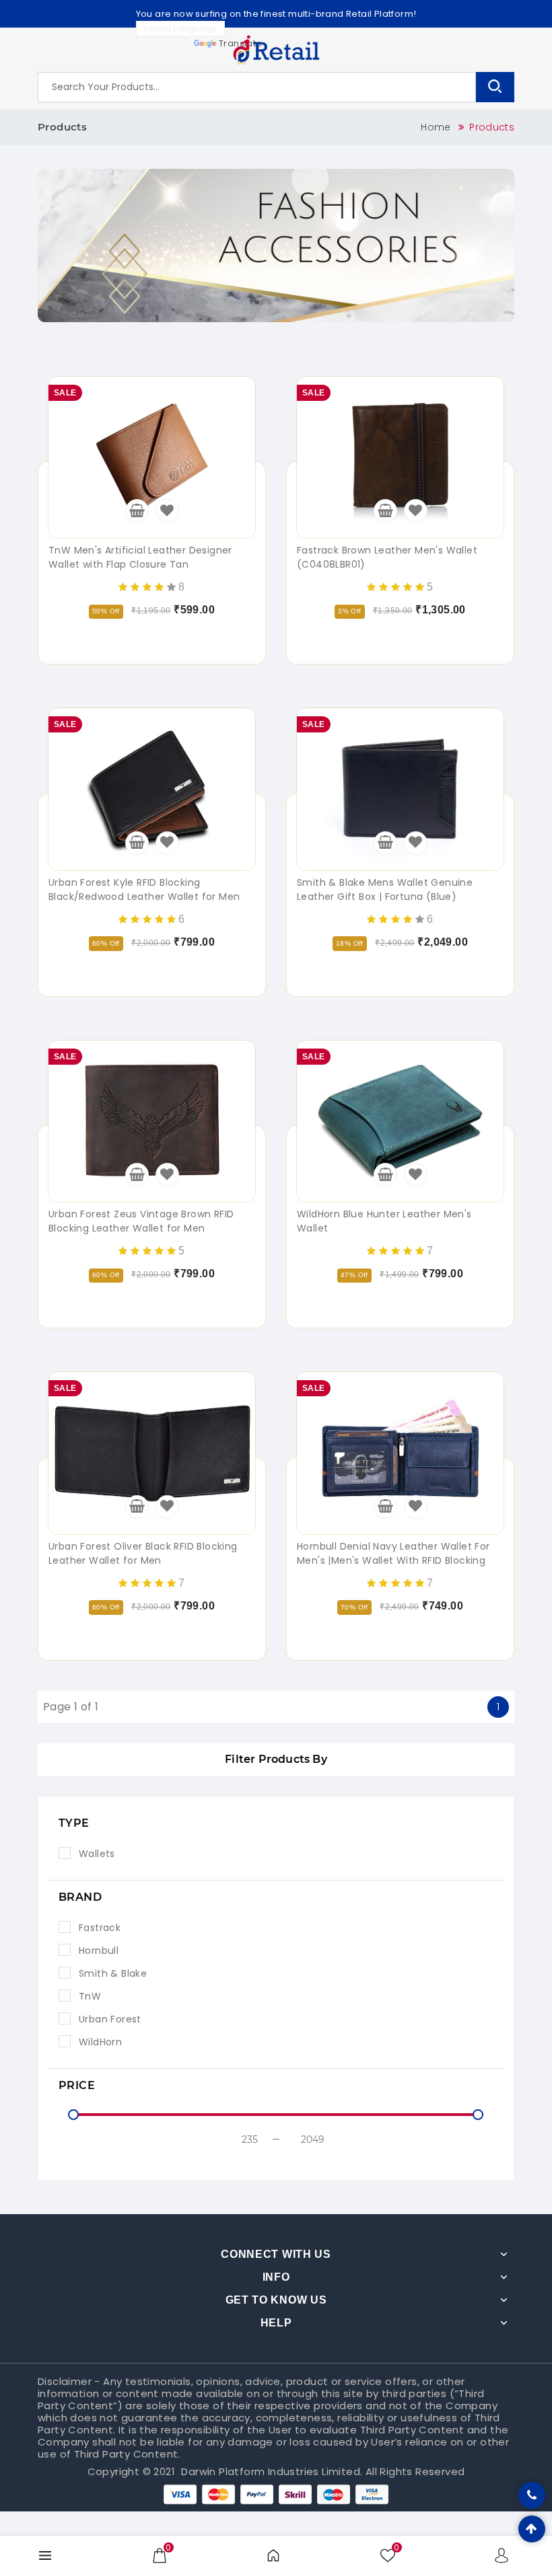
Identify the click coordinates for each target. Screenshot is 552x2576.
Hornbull (99, 1950)
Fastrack (100, 1928)
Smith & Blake (113, 1973)
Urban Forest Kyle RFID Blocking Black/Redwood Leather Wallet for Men (144, 889)
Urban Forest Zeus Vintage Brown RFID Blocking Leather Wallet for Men (141, 1221)
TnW (90, 1996)
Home (436, 127)
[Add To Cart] (137, 511)
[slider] (73, 2115)
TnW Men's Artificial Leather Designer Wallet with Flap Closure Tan (140, 557)
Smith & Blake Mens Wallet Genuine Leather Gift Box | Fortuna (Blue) (385, 889)
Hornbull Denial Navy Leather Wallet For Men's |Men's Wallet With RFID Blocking (393, 1553)
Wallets (97, 1854)
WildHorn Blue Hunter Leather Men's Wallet (384, 1221)
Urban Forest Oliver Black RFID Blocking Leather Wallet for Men (143, 1553)
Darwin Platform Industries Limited (271, 2471)
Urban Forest (110, 2019)
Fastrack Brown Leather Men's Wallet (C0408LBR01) (387, 557)
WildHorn (100, 2042)
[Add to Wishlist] (167, 511)
